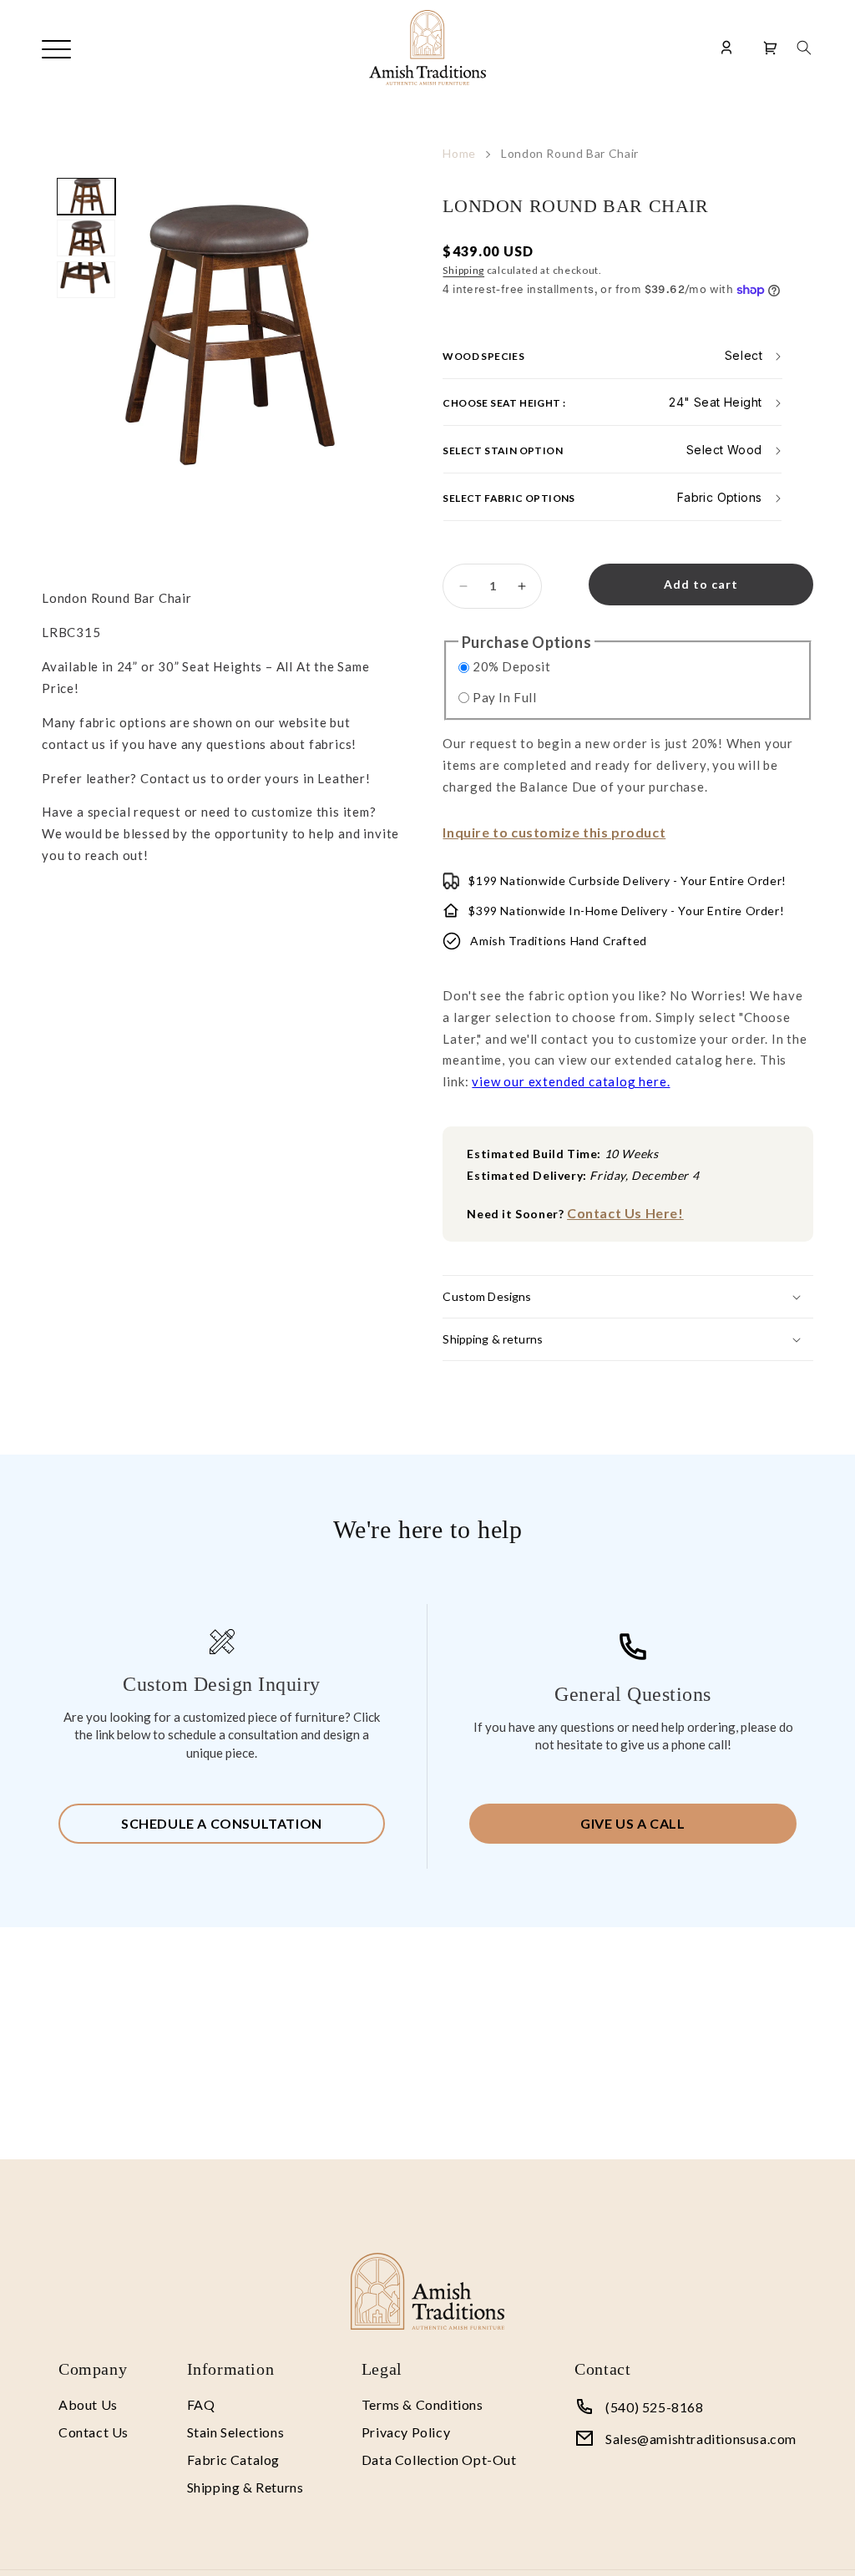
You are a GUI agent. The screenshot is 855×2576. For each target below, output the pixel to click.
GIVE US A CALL (632, 1823)
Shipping (463, 270)
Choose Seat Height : (504, 403)
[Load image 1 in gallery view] (86, 196)
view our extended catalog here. (571, 1081)
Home (459, 153)
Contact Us (94, 2432)
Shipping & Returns (245, 2487)
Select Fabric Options (508, 498)
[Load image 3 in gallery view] (86, 280)
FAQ (201, 2404)
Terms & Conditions (422, 2404)
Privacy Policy (406, 2432)
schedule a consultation (222, 1823)
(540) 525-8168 (654, 2407)
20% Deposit (512, 666)
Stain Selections (236, 2432)
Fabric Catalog (233, 2460)
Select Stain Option (503, 450)
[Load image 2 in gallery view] (86, 238)
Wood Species (483, 355)
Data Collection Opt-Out (439, 2460)
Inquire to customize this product (554, 832)
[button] (804, 48)
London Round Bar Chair (570, 153)
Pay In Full (505, 697)
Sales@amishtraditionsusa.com (701, 2439)
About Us (88, 2404)
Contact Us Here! (625, 1213)
